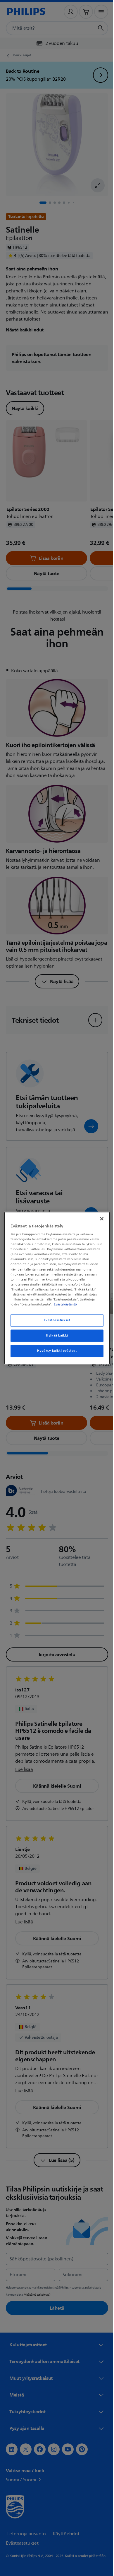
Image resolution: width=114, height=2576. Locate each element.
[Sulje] (99, 1216)
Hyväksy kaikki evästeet (55, 1353)
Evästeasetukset (55, 1323)
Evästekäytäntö (55, 1307)
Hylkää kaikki (55, 1338)
